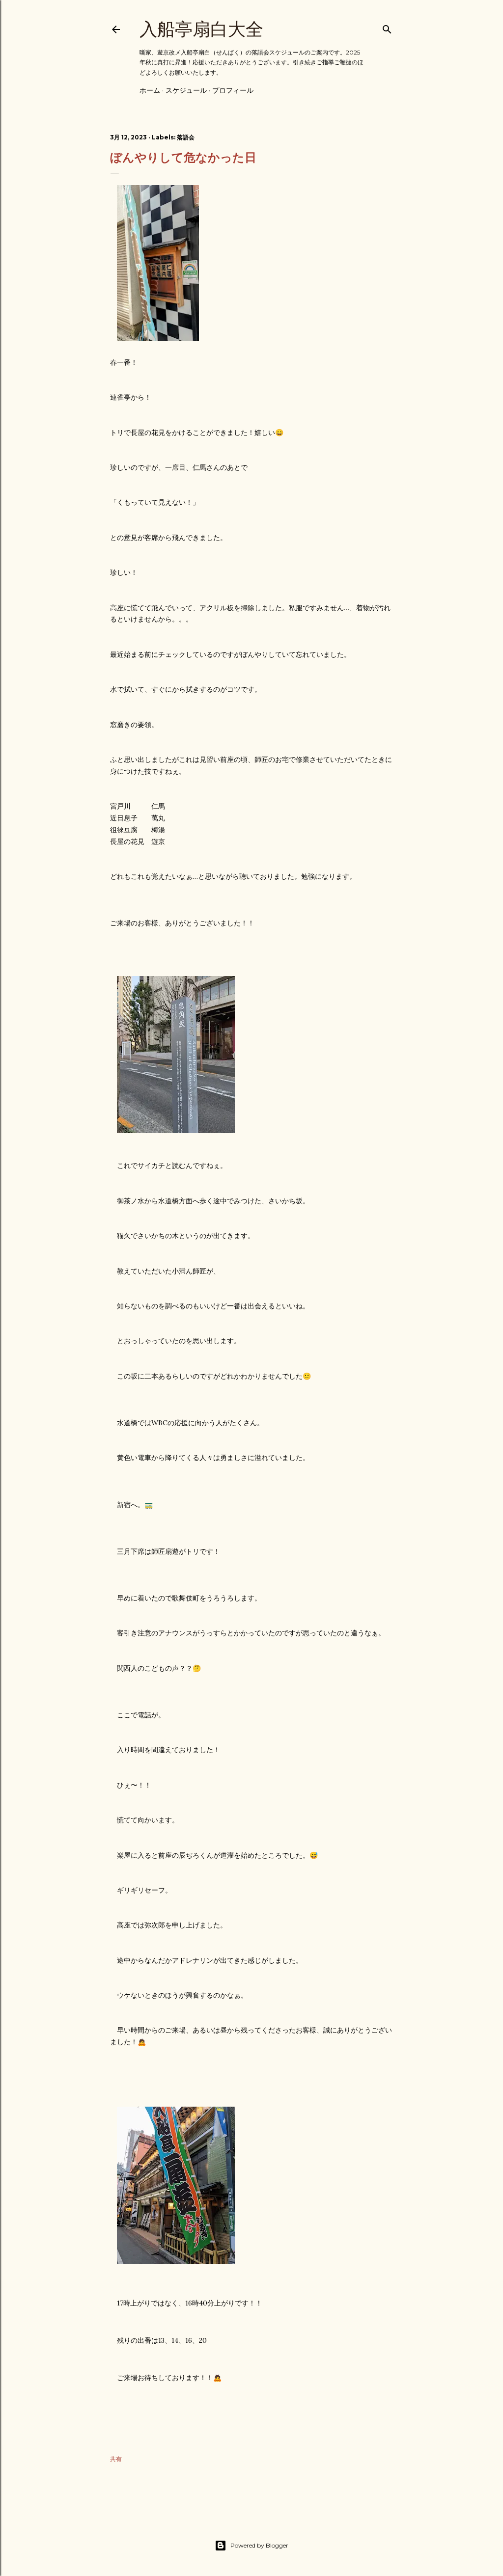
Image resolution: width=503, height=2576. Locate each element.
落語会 (186, 137)
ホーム (150, 90)
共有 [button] (116, 2459)
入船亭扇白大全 (201, 29)
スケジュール (186, 90)
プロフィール (233, 90)
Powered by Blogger (259, 2545)
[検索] (387, 27)
